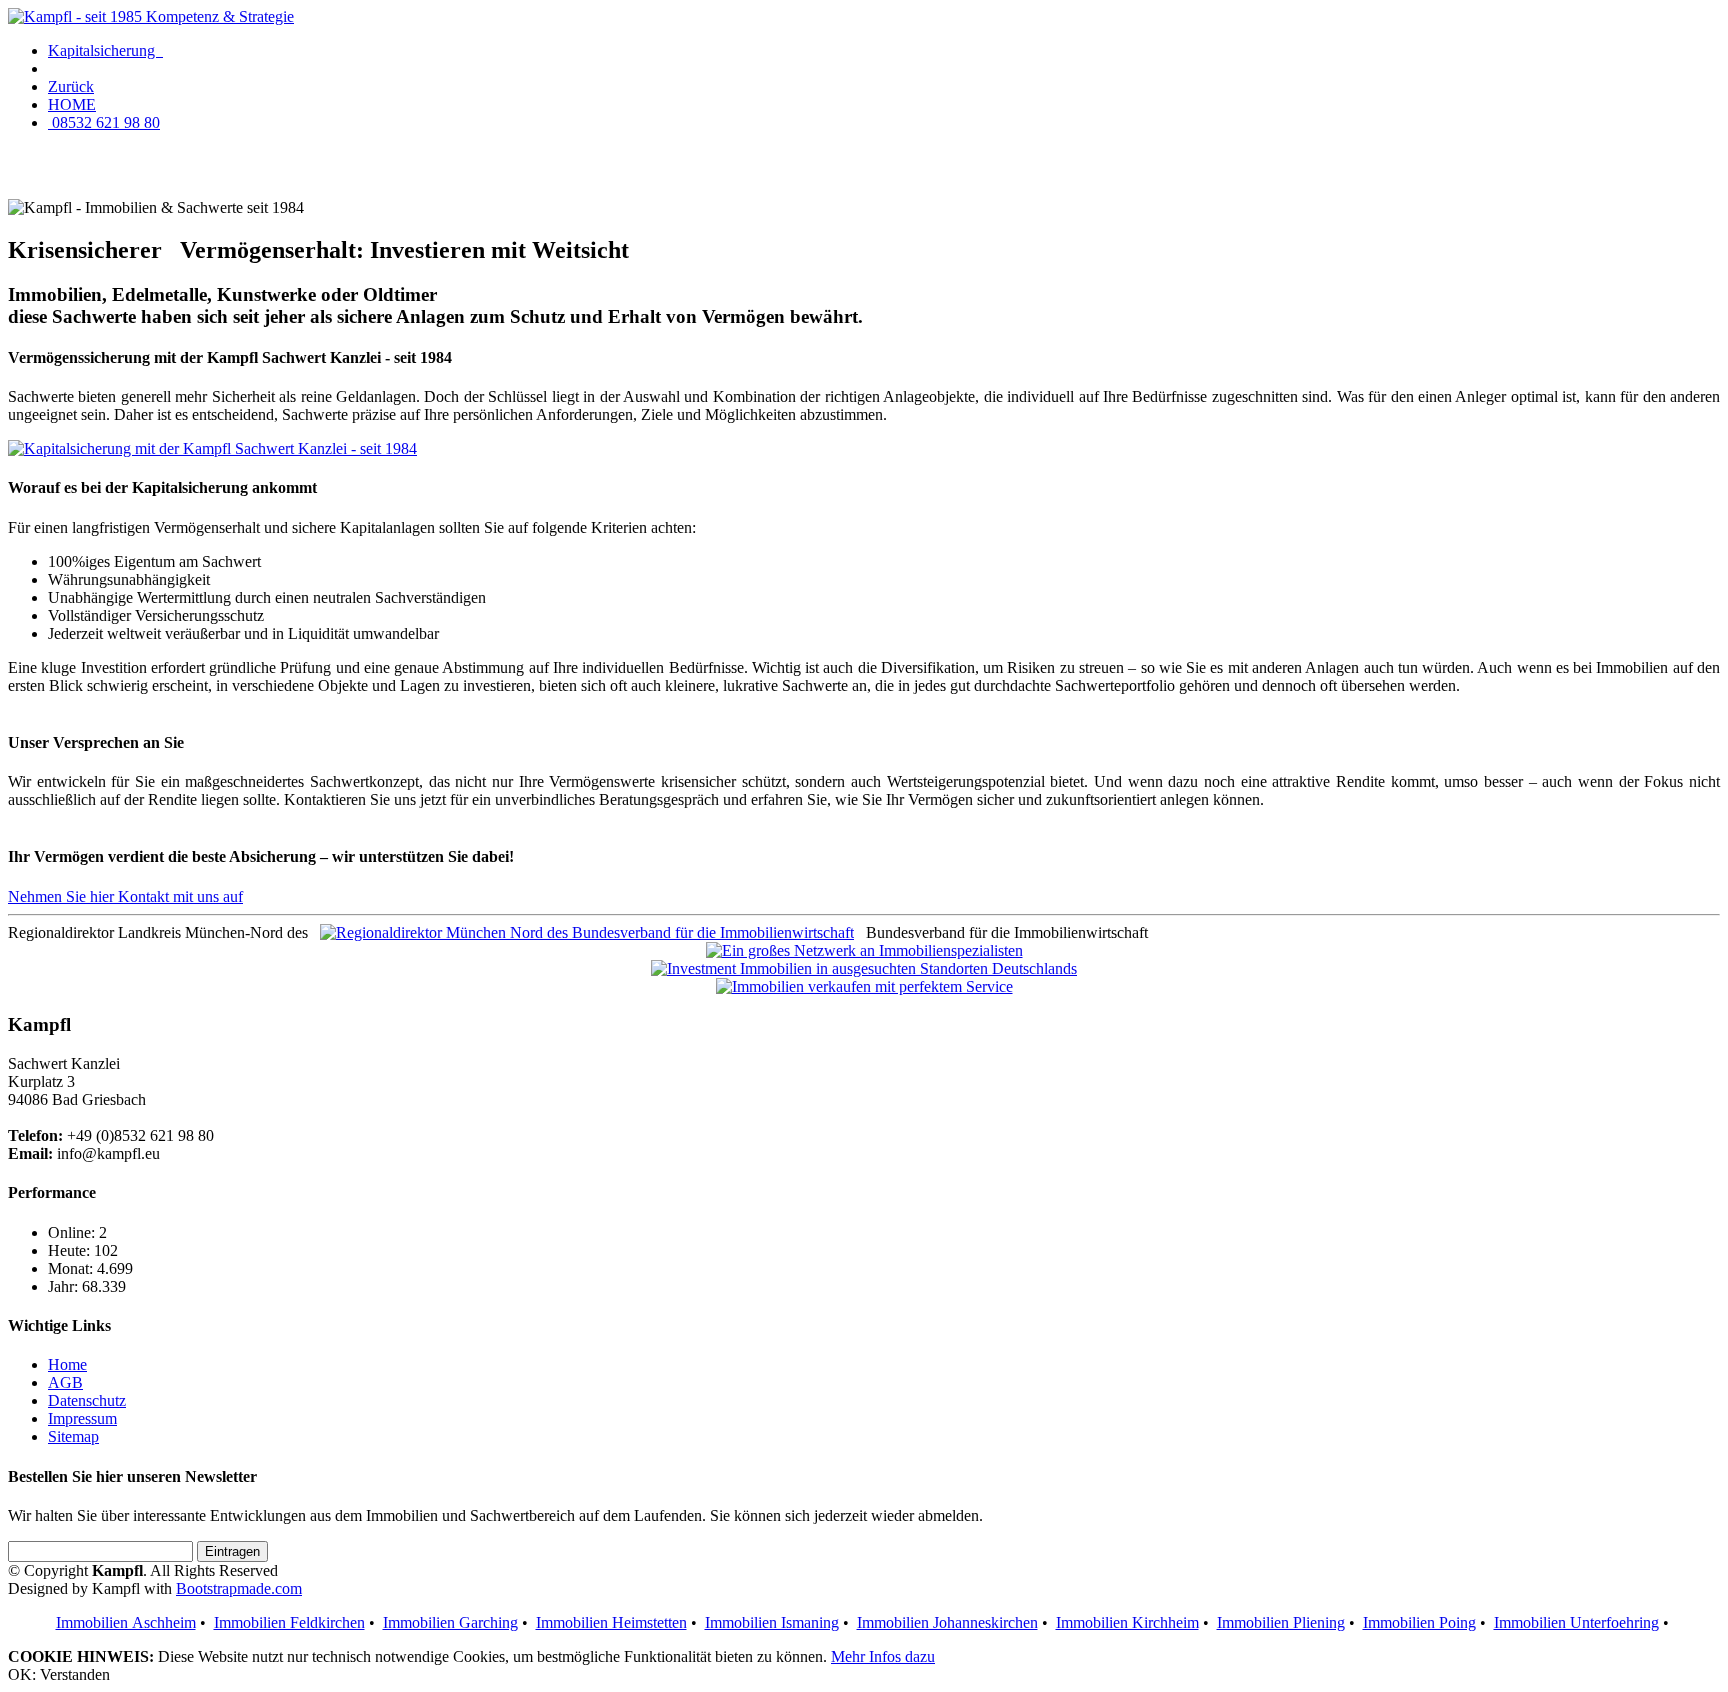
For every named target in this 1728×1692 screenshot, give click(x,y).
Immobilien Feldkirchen (289, 1622)
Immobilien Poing (1419, 1622)
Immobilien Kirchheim (1127, 1622)
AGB (65, 1382)
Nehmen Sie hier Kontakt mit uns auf (125, 896)
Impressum (82, 1418)
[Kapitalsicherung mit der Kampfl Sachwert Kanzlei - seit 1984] (212, 448)
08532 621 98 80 (104, 122)
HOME (72, 104)
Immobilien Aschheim (126, 1622)
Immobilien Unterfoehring (1576, 1622)
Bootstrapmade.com (239, 1588)
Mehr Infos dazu (883, 1656)
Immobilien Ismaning (772, 1622)
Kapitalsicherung (105, 50)
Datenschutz (87, 1400)
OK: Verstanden (59, 1674)
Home (67, 1364)
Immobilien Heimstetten (611, 1622)
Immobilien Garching (450, 1622)
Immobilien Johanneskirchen (947, 1622)
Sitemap (73, 1436)
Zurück (71, 86)
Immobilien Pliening (1281, 1622)
